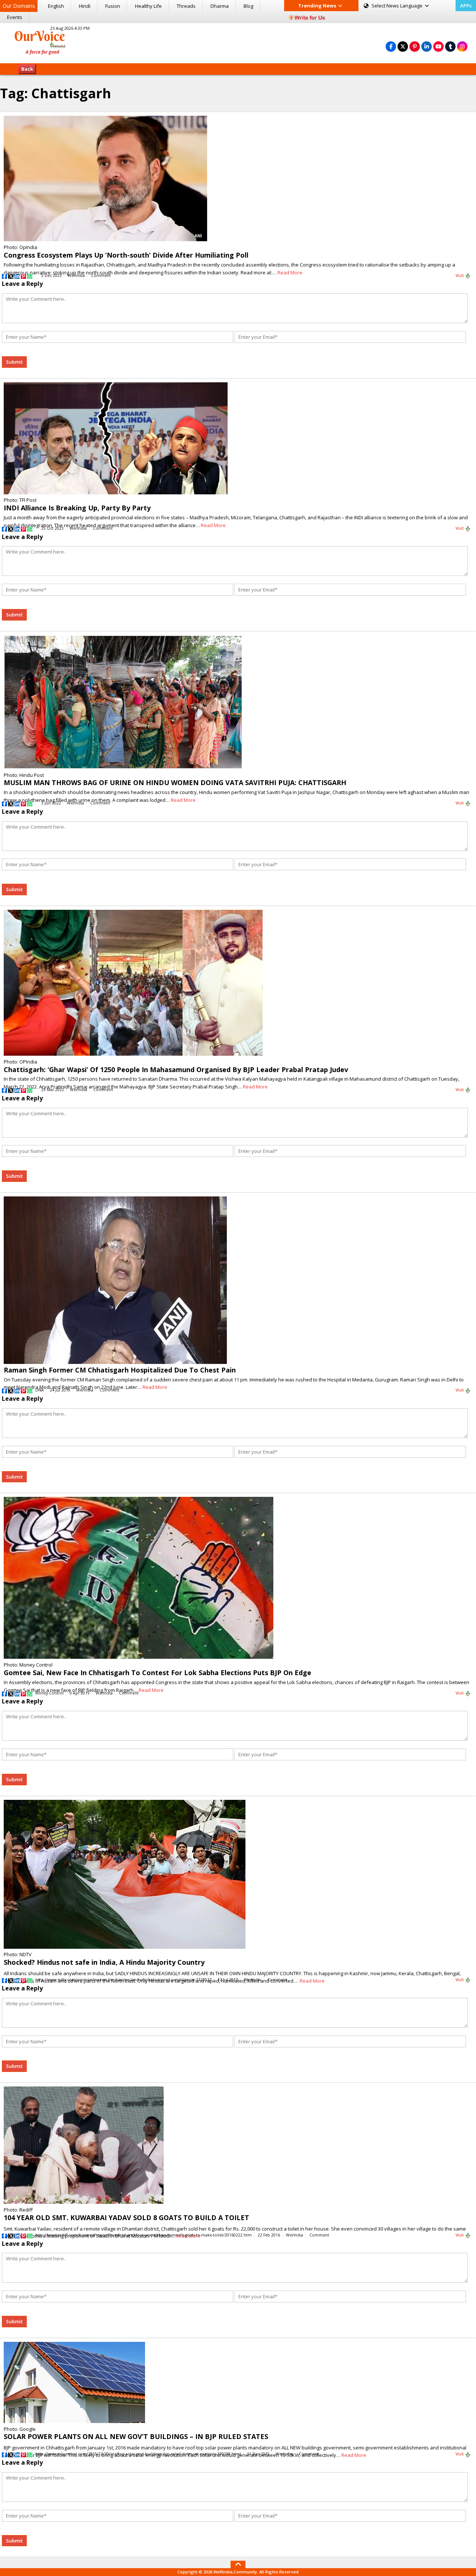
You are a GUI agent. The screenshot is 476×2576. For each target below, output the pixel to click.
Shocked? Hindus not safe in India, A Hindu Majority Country (104, 1962)
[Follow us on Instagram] (462, 46)
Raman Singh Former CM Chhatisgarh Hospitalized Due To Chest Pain (120, 1370)
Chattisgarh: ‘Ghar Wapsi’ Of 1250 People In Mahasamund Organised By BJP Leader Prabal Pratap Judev (176, 1069)
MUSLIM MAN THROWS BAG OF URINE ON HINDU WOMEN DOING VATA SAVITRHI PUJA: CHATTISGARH (175, 782)
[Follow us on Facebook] (391, 46)
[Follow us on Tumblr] (450, 46)
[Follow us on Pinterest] (415, 46)
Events (15, 17)
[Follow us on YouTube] (438, 46)
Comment (101, 275)
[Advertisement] (238, 42)
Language (398, 6)
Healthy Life (148, 6)
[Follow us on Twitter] (403, 46)
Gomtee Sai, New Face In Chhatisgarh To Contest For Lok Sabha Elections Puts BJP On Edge (157, 1673)
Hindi (85, 6)
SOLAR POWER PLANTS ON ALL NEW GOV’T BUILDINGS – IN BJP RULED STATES (136, 2436)
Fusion (113, 6)
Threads (186, 6)
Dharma (220, 6)
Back (27, 69)
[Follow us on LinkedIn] (427, 46)
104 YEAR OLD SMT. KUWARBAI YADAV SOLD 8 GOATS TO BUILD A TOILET (126, 2218)
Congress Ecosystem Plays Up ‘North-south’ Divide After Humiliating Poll (126, 255)
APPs (466, 6)
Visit (460, 275)
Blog (248, 6)
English (56, 6)
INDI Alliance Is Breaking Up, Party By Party (77, 508)
